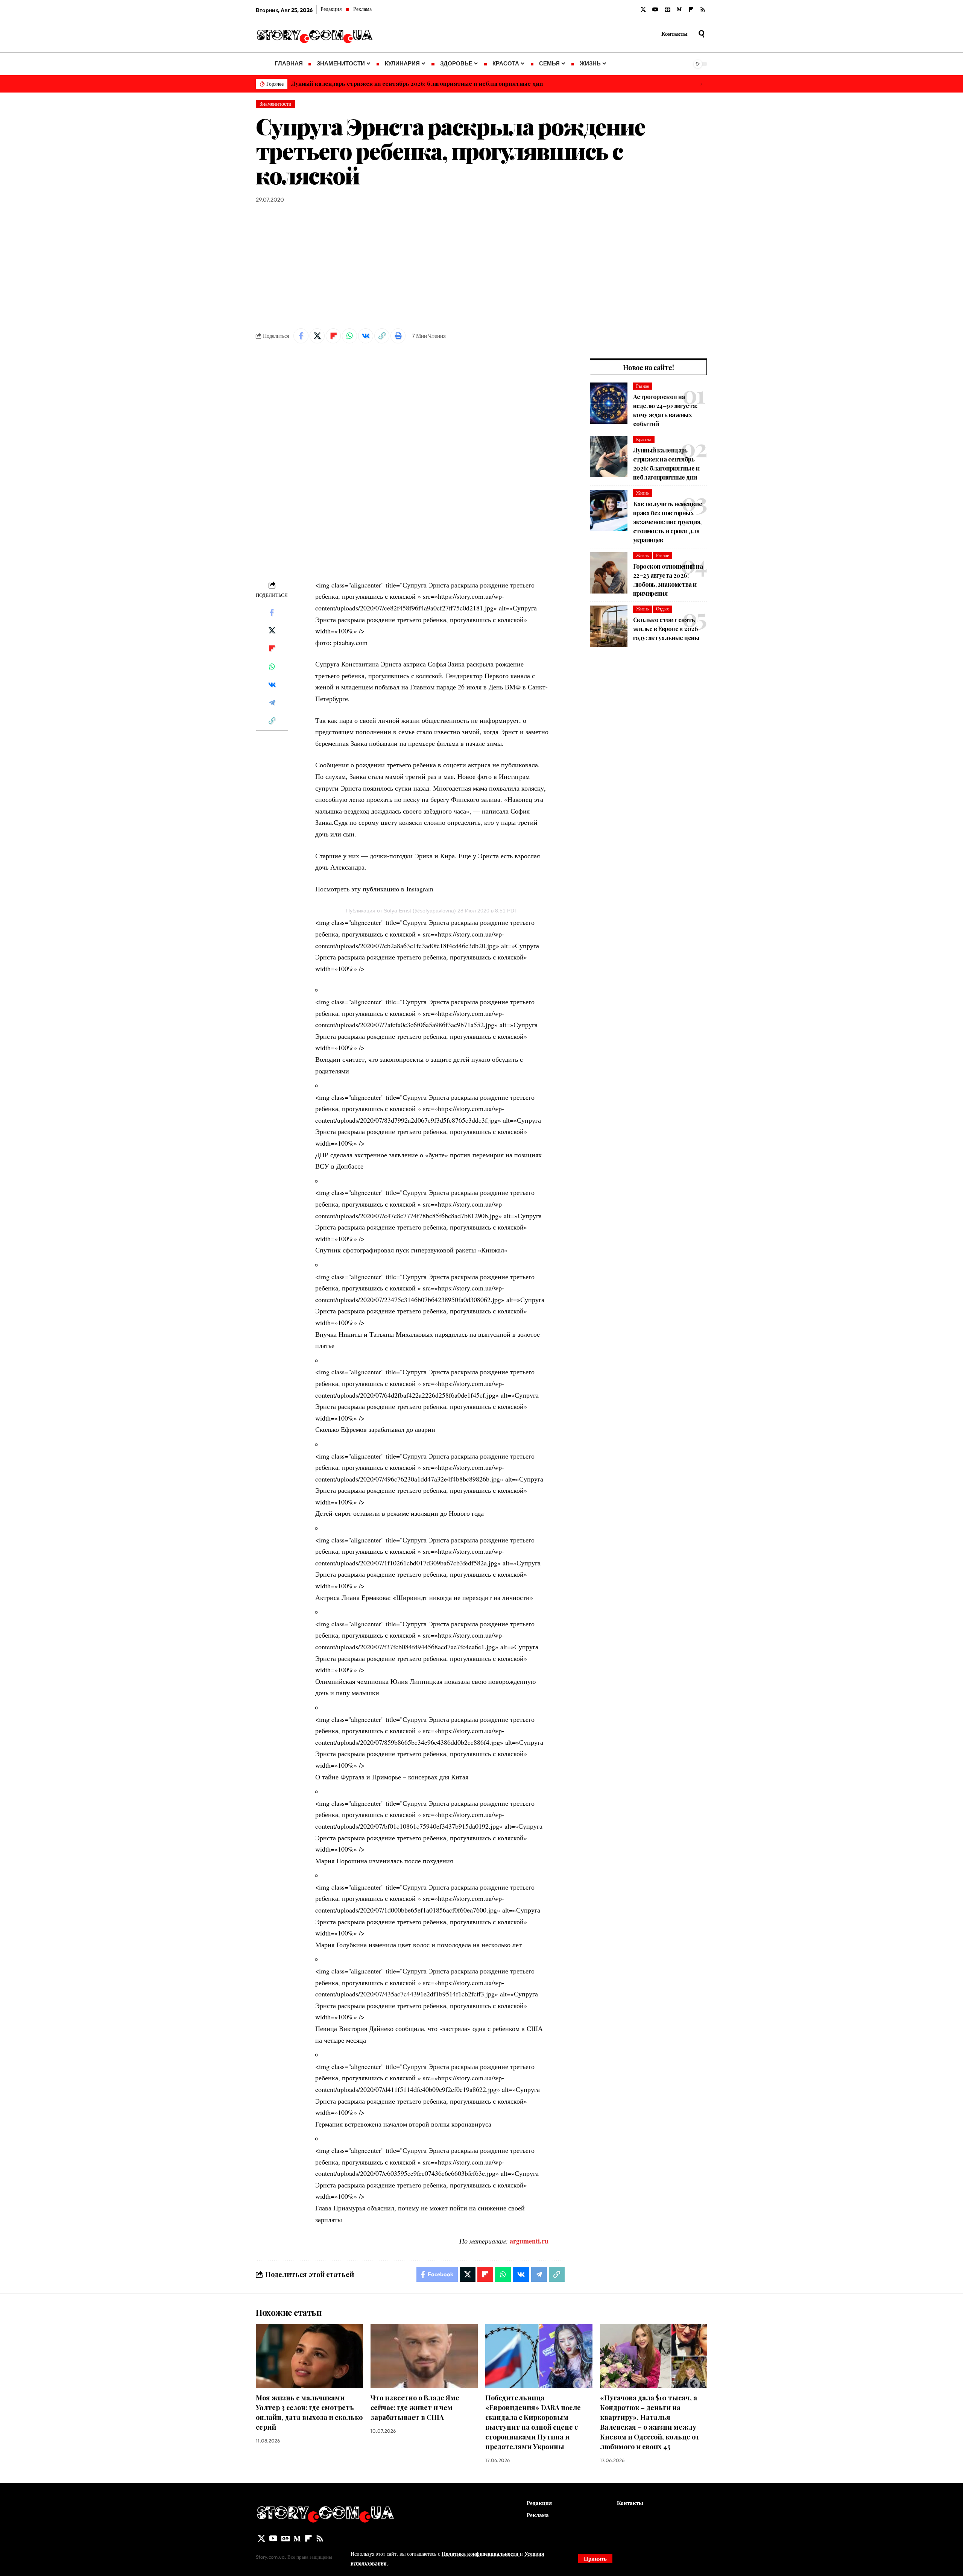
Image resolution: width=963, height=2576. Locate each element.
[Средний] (679, 10)
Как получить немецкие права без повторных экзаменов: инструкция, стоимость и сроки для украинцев (443, 83)
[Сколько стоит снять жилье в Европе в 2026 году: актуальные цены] (609, 626)
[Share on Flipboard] (333, 336)
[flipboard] (691, 10)
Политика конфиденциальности (481, 2554)
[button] (699, 84)
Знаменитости (276, 104)
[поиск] (702, 34)
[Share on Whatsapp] (349, 336)
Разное (643, 386)
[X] (643, 10)
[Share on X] (317, 336)
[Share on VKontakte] (366, 336)
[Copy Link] (382, 336)
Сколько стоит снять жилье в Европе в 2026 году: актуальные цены (666, 629)
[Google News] (668, 10)
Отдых (662, 609)
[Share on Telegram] (272, 702)
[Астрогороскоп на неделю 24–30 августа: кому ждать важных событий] (609, 403)
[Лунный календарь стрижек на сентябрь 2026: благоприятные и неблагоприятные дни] (609, 457)
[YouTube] (655, 10)
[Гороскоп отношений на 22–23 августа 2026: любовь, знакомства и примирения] (609, 573)
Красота (644, 439)
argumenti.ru (529, 2241)
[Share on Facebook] (301, 336)
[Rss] (703, 10)
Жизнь (642, 493)
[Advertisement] (481, 266)
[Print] (398, 336)
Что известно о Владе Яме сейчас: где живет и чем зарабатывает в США (415, 2408)
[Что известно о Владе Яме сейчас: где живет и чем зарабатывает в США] (424, 2356)
